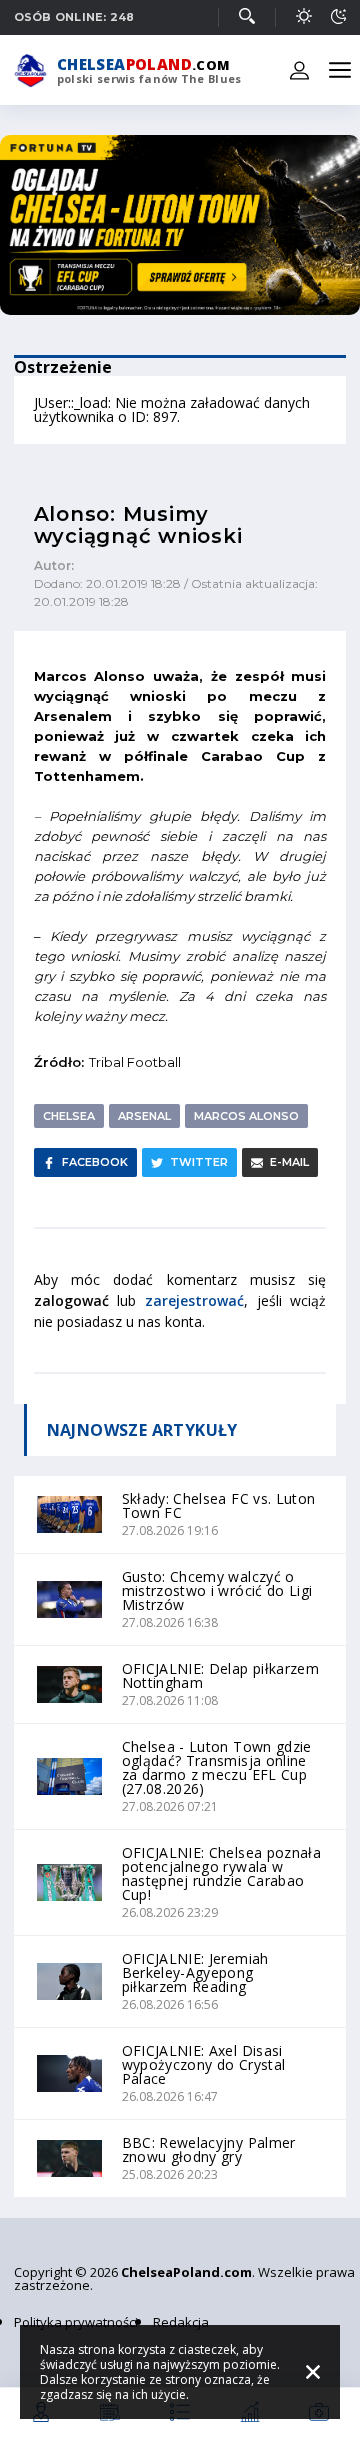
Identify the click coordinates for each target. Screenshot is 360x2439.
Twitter (199, 1162)
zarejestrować (194, 1300)
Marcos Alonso (246, 1116)
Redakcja (181, 2322)
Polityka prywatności (76, 2322)
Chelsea (69, 1116)
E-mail (289, 1162)
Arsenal (144, 1116)
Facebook (95, 1162)
